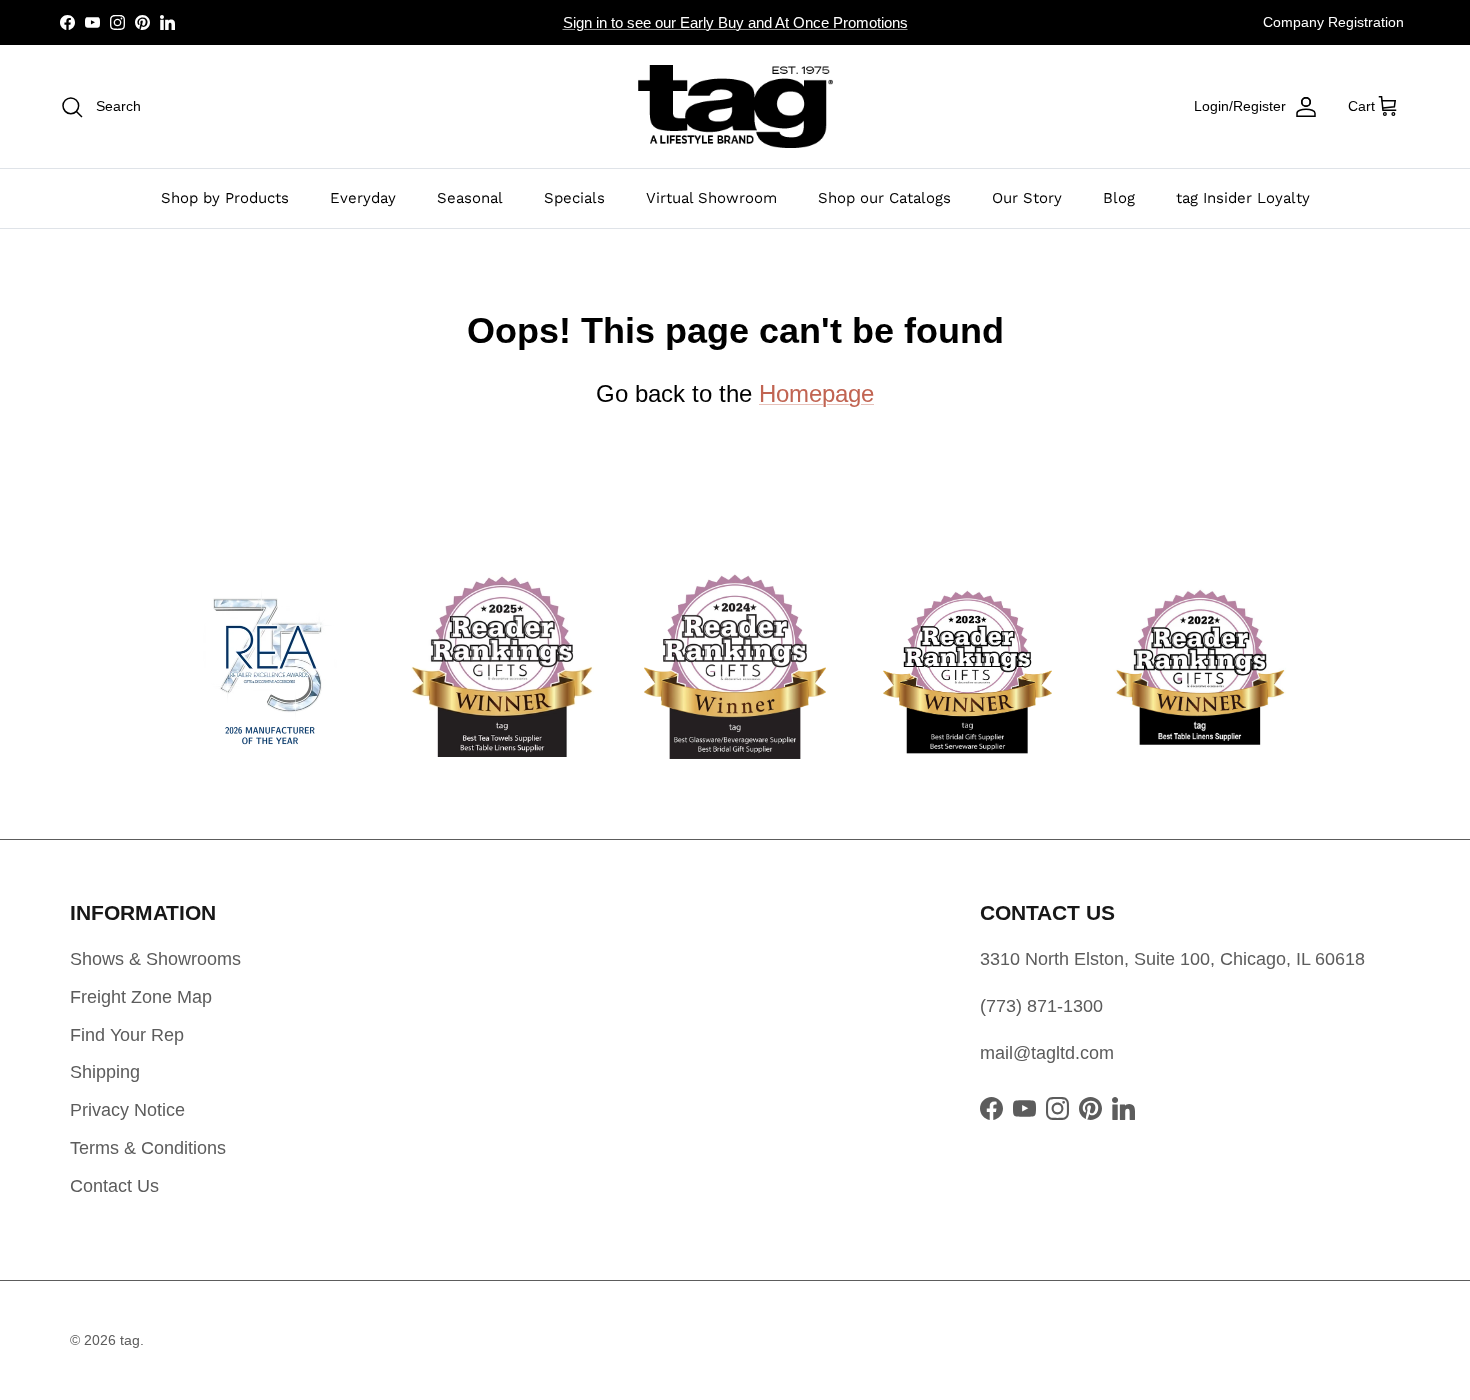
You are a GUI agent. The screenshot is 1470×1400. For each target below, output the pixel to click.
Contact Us (114, 1186)
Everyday (363, 198)
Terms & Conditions (148, 1148)
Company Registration (1333, 22)
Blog (1119, 198)
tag (130, 1340)
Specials (574, 198)
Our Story (1027, 198)
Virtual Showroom (711, 198)
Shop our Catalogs (884, 198)
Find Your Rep (127, 1035)
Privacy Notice (127, 1110)
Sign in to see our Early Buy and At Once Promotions (735, 22)
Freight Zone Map (141, 997)
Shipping (105, 1072)
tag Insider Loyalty (1243, 198)
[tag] (735, 106)
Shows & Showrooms (155, 959)
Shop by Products (225, 198)
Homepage (816, 393)
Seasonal (470, 198)
